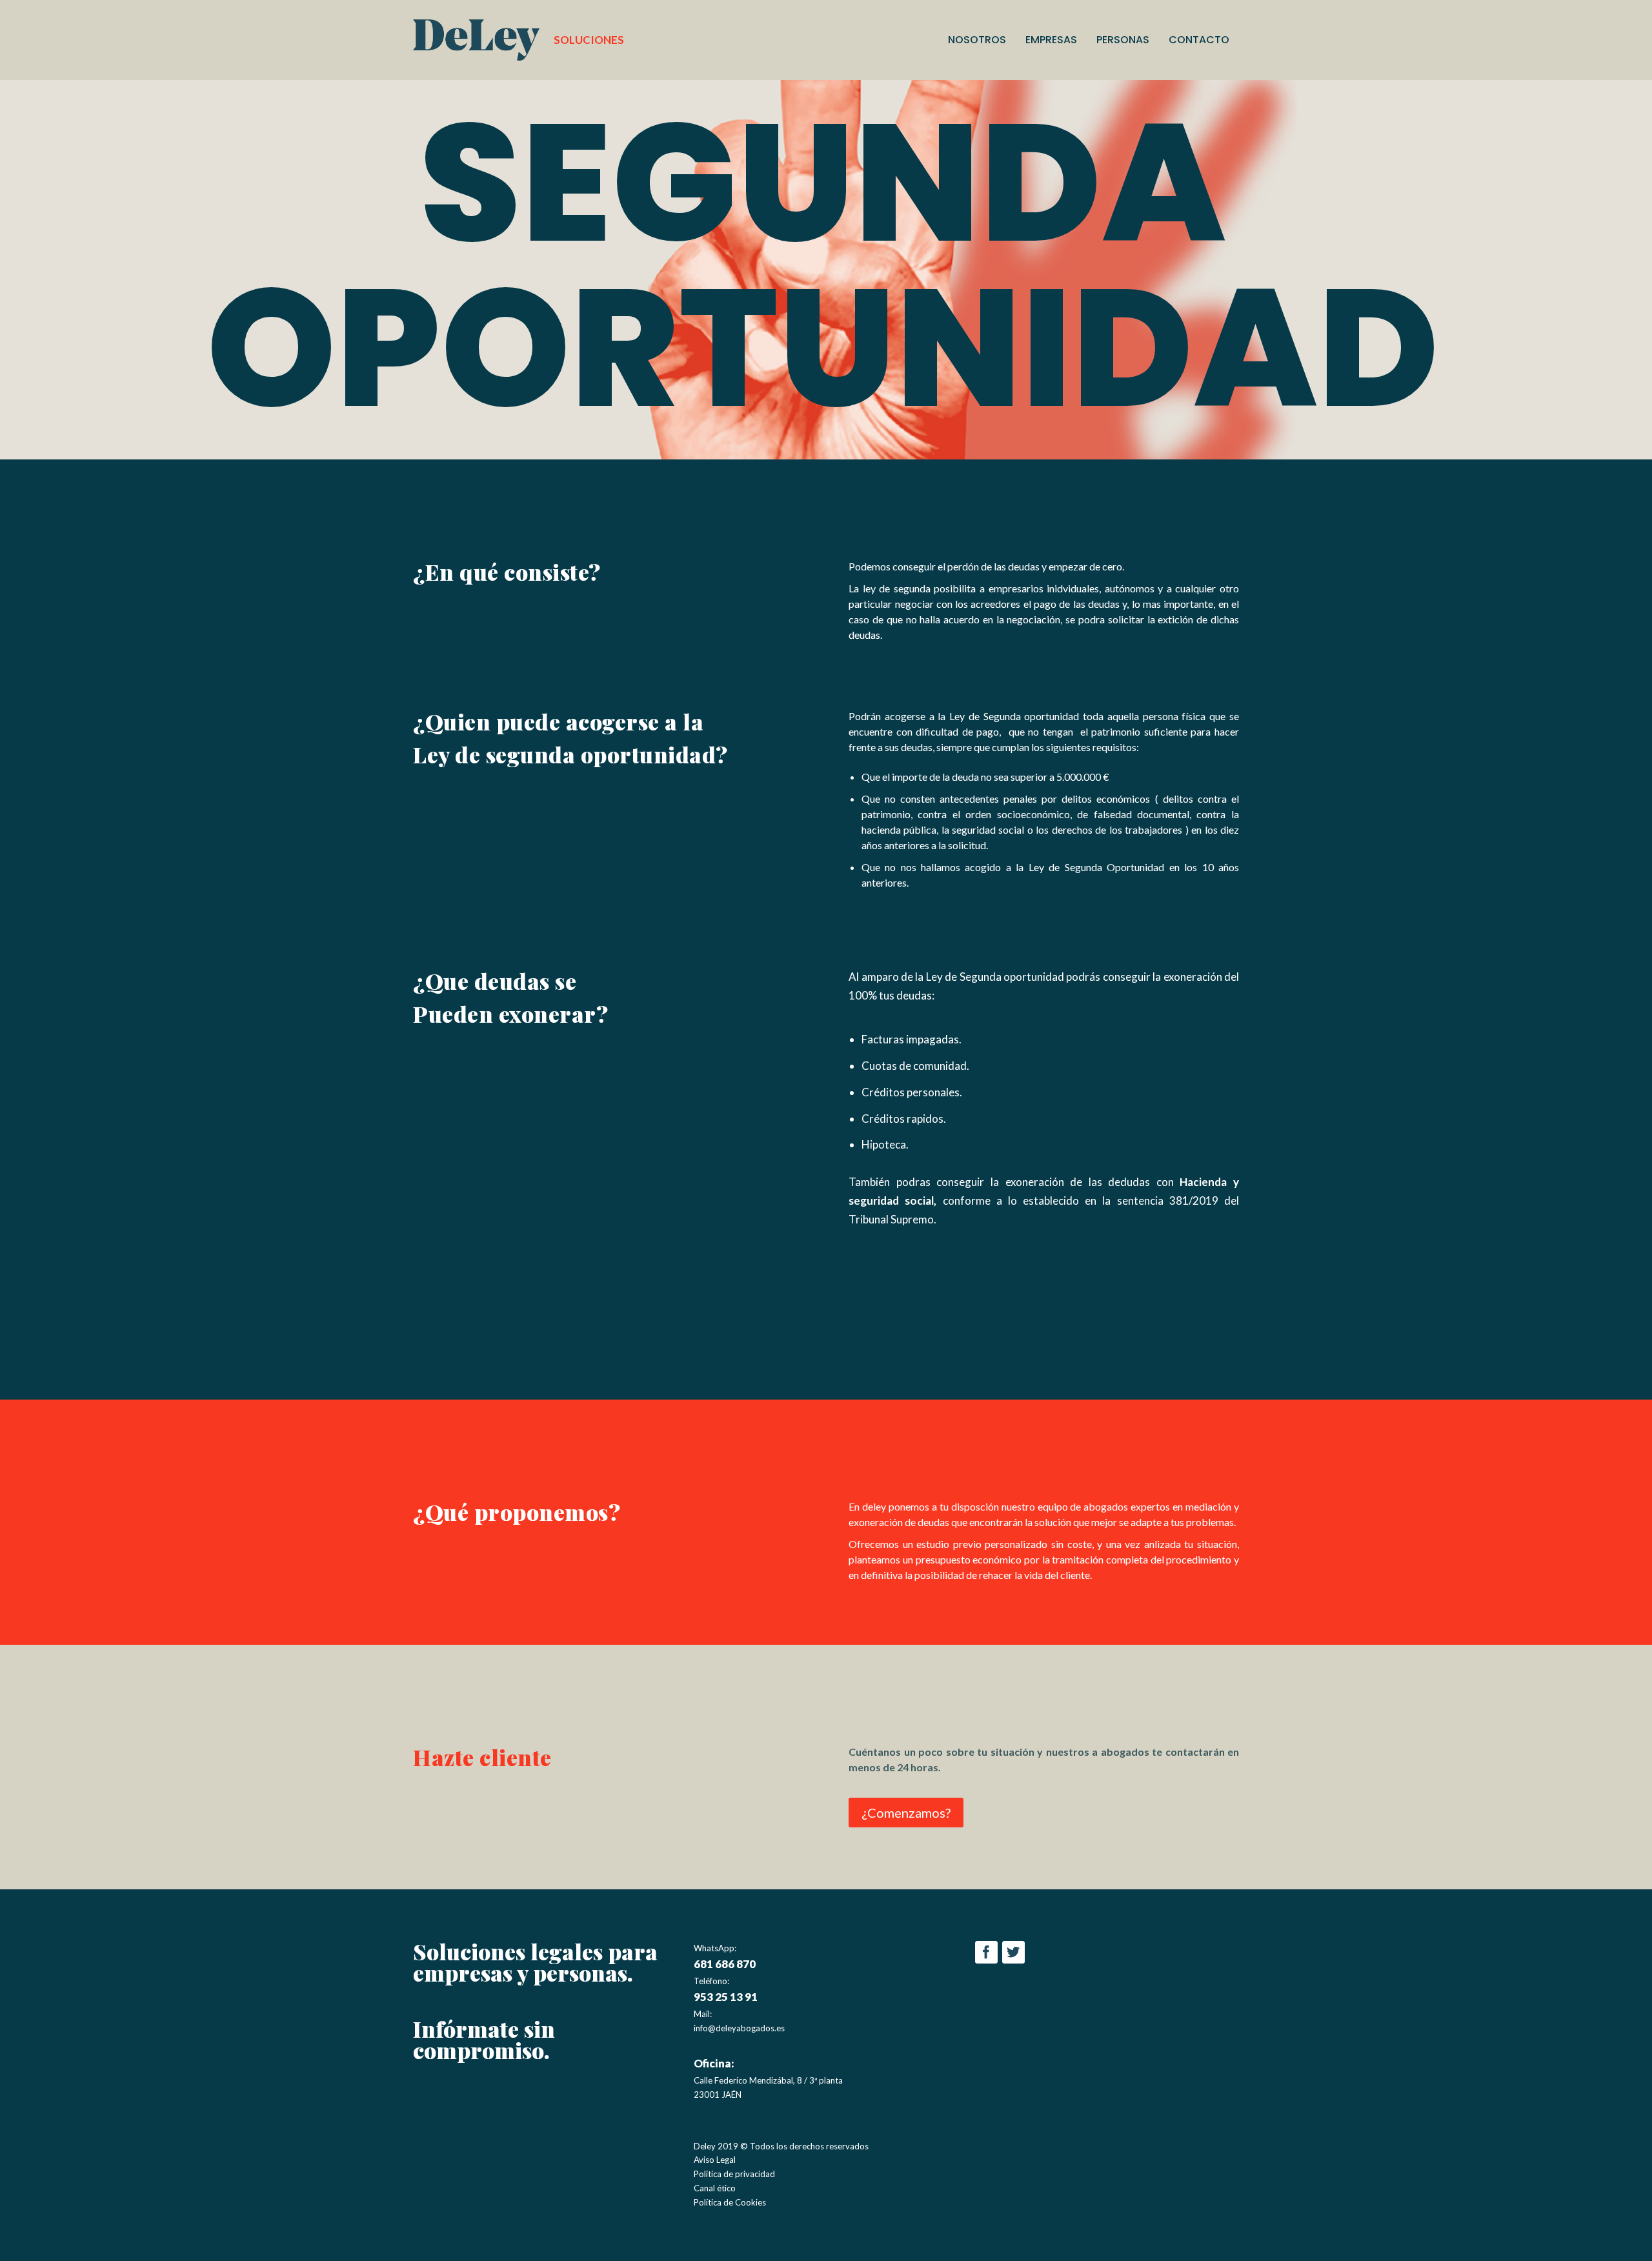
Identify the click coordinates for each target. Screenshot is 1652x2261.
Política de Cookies (730, 2202)
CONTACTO (1199, 41)
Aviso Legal (715, 2160)
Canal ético (715, 2188)
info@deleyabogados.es (739, 2028)
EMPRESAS (1051, 41)
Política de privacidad (734, 2174)
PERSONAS (1123, 41)
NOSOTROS (977, 41)
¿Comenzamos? (906, 1813)
